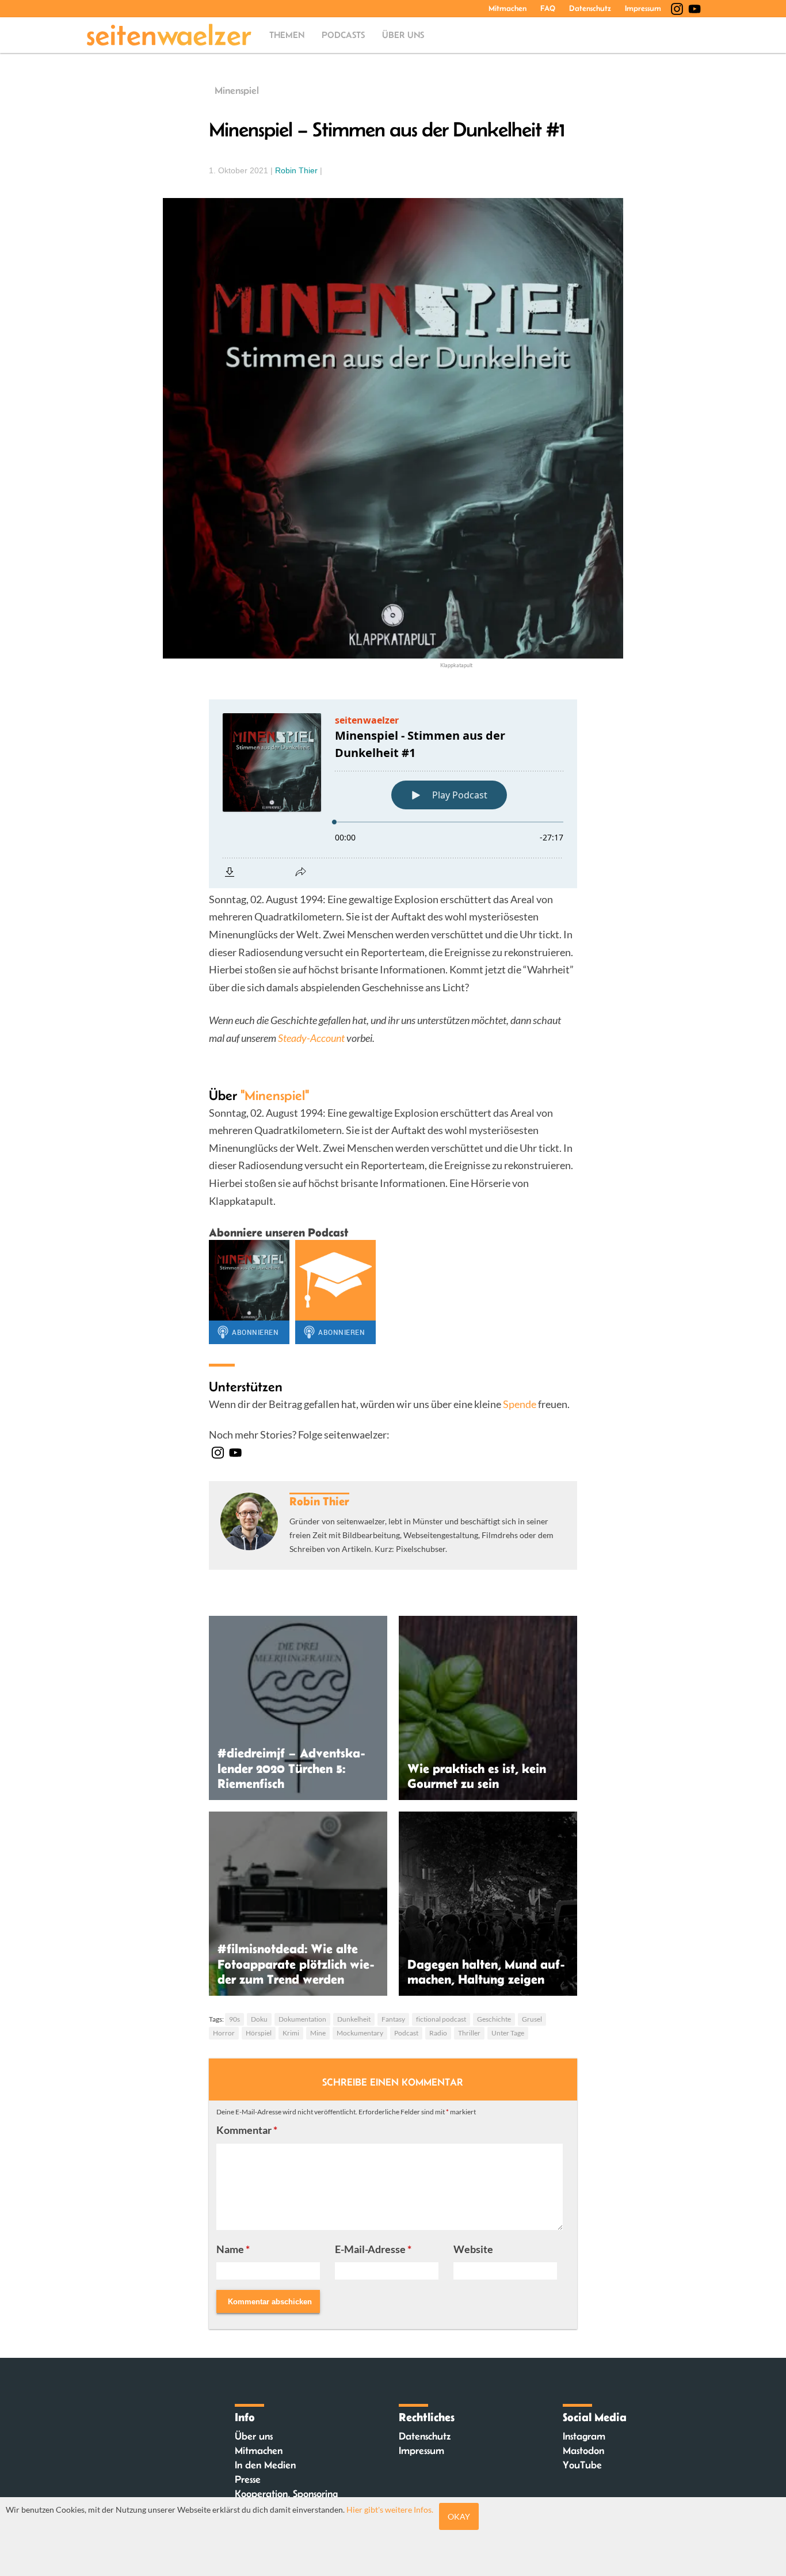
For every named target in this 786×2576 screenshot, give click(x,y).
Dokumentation (302, 2019)
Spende (520, 1404)
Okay (459, 2516)
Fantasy (393, 2019)
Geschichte (494, 2019)
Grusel (532, 2019)
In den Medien (265, 2465)
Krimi (291, 2033)
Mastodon (583, 2451)
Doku (259, 2019)
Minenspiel (237, 90)
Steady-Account (311, 1038)
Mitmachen (508, 8)
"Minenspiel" (275, 1095)
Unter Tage (508, 2033)
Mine (318, 2033)
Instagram (584, 2436)
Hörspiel (259, 2033)
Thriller (469, 2033)
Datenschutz (590, 8)
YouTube (582, 2465)
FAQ (548, 8)
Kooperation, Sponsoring (286, 2494)
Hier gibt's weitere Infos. (390, 2510)
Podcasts (343, 35)
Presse (248, 2479)
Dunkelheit (354, 2019)
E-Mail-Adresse (373, 2249)
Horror (224, 2033)
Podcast (406, 2033)
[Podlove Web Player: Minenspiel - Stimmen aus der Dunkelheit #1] (393, 794)
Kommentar (247, 2130)
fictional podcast (441, 2019)
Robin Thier (296, 170)
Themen (287, 35)
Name (233, 2249)
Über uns (403, 35)
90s (234, 2019)
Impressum (643, 8)
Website (473, 2249)
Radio (438, 2033)
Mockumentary (360, 2033)
